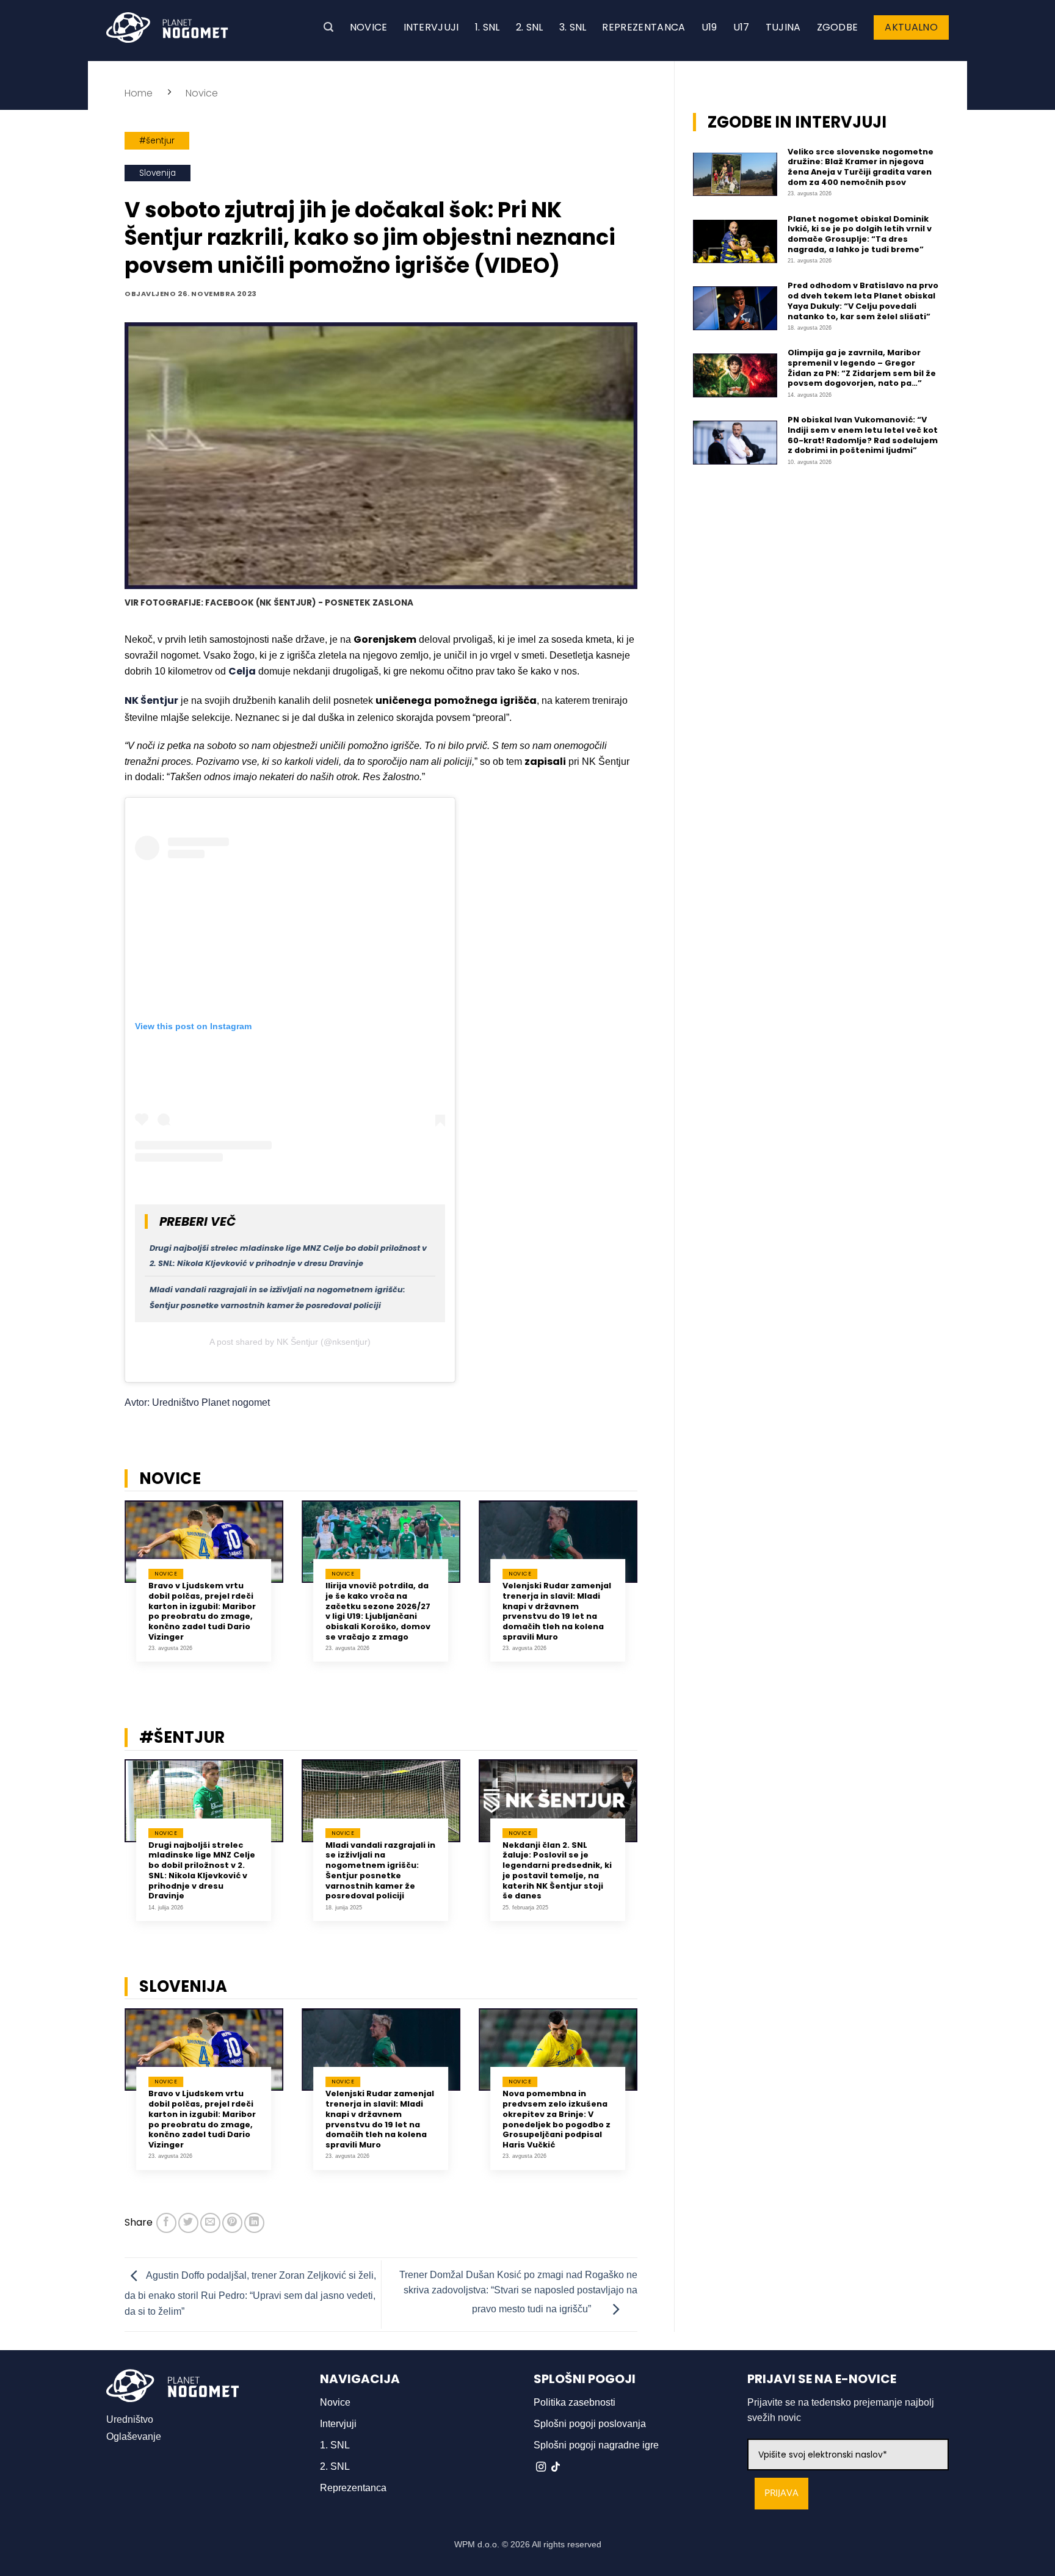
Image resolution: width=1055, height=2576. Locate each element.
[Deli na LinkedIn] (254, 2223)
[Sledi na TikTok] (556, 2467)
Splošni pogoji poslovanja (590, 2424)
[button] (328, 27)
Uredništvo (130, 2419)
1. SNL (488, 27)
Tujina (783, 27)
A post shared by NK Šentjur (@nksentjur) (290, 1342)
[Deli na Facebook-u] (166, 2223)
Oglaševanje (134, 2437)
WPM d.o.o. (477, 2544)
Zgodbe (838, 27)
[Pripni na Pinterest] (232, 2223)
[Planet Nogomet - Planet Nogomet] (167, 27)
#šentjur (157, 141)
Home (139, 93)
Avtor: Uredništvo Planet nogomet (197, 1402)
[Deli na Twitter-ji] (188, 2223)
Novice (369, 27)
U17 (741, 27)
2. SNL (530, 27)
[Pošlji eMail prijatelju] (210, 2223)
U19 (709, 27)
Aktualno (911, 27)
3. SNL (573, 27)
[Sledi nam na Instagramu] (541, 2467)
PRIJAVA (781, 2493)
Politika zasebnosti (575, 2402)
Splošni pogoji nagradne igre (596, 2445)
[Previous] (109, 1595)
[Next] (653, 1595)
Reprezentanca (644, 27)
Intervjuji (431, 27)
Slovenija (158, 173)
